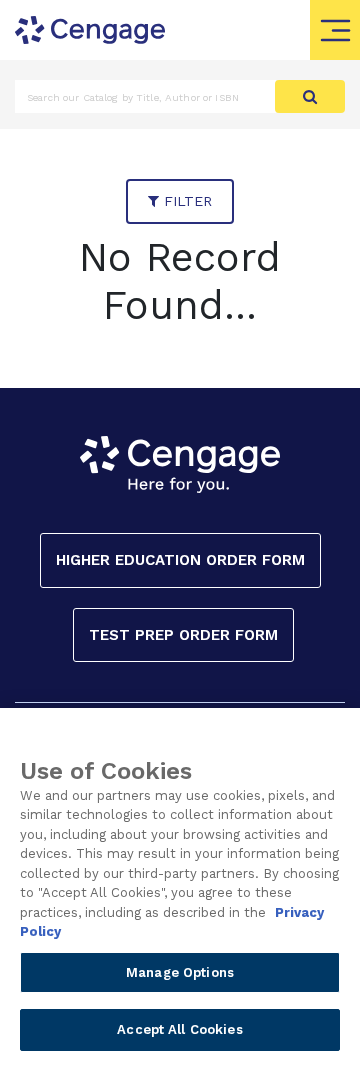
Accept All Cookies (179, 1029)
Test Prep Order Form (183, 635)
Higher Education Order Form (180, 560)
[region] (180, 887)
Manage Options (180, 972)
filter (185, 201)
